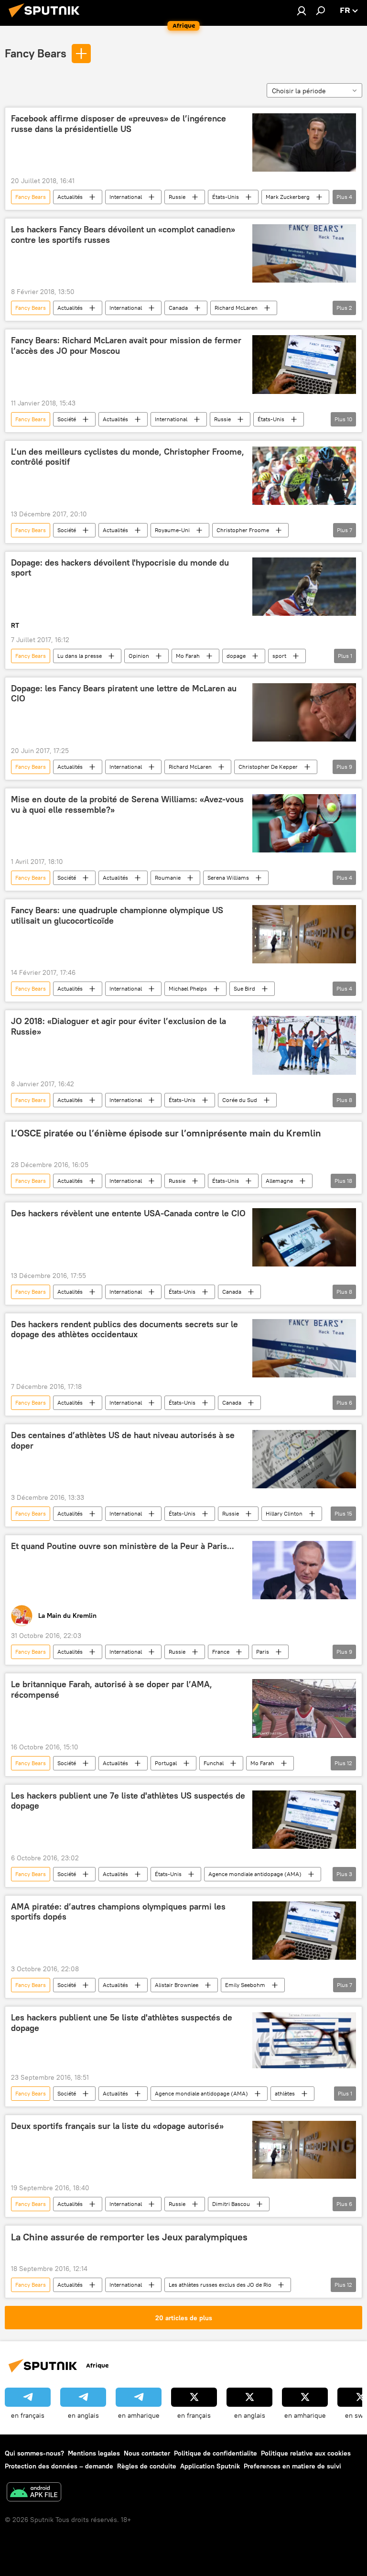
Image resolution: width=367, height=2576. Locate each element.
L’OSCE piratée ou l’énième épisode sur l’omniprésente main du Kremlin (166, 1133)
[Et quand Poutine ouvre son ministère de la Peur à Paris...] (304, 1570)
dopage (236, 656)
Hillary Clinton (284, 1513)
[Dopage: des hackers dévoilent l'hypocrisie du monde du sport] (304, 587)
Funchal (214, 1763)
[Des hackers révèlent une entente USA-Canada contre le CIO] (304, 1237)
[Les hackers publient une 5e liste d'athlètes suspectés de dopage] (304, 2040)
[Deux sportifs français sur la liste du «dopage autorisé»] (304, 2150)
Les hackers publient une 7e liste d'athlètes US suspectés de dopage (128, 1801)
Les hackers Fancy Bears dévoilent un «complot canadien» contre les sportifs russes (123, 235)
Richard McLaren (236, 308)
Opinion (139, 656)
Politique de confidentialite (216, 2453)
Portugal (166, 1763)
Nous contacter (147, 2453)
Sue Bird (244, 988)
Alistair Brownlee (177, 1985)
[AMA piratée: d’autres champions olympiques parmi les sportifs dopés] (304, 1931)
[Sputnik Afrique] (47, 19)
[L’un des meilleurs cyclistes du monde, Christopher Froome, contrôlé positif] (304, 476)
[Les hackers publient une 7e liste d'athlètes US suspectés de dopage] (304, 1820)
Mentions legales (94, 2453)
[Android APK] (34, 2493)
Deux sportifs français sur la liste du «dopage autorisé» (117, 2126)
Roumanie (168, 878)
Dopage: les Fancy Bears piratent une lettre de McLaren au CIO (124, 694)
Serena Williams (228, 878)
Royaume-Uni (172, 530)
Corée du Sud (240, 1100)
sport (279, 656)
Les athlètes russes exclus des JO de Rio (220, 2285)
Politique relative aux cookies (306, 2453)
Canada (178, 308)
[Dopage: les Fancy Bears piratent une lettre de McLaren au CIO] (304, 712)
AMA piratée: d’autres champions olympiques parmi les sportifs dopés (118, 1912)
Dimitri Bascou (231, 2204)
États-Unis (226, 197)
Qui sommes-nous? (34, 2453)
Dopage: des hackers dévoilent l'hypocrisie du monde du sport (120, 568)
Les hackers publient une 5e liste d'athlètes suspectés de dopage (122, 2023)
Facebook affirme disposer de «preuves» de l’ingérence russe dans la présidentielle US (119, 124)
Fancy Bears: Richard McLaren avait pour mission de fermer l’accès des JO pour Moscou (126, 346)
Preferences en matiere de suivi (292, 2466)
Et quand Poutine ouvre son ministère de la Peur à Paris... (123, 1546)
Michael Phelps (188, 988)
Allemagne (279, 1181)
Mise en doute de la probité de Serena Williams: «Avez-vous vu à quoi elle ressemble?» (127, 805)
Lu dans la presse (80, 656)
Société (67, 419)
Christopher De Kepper (268, 767)
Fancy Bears (36, 53)
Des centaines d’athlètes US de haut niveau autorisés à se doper (123, 1441)
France (221, 1652)
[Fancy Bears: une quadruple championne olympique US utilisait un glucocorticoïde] (304, 934)
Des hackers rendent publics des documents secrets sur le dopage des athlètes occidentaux (124, 1330)
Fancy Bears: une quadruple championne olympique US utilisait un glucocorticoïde (117, 916)
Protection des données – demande (59, 2466)
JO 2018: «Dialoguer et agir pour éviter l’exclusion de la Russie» (119, 1026)
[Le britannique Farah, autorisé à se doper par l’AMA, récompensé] (304, 1708)
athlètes (285, 2093)
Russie (177, 197)
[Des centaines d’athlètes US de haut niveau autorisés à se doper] (304, 1459)
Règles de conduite (147, 2466)
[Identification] (302, 11)
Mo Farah (188, 656)
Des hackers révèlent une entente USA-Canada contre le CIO (128, 1213)
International (126, 197)
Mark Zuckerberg (288, 197)
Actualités (70, 197)
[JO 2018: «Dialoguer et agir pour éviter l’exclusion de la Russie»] (304, 1045)
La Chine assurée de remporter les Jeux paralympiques (129, 2237)
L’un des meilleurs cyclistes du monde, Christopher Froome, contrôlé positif (128, 457)
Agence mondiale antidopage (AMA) (255, 1874)
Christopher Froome (243, 530)
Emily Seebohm (245, 1985)
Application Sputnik (210, 2466)
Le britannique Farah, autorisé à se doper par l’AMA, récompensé (112, 1690)
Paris (263, 1652)
